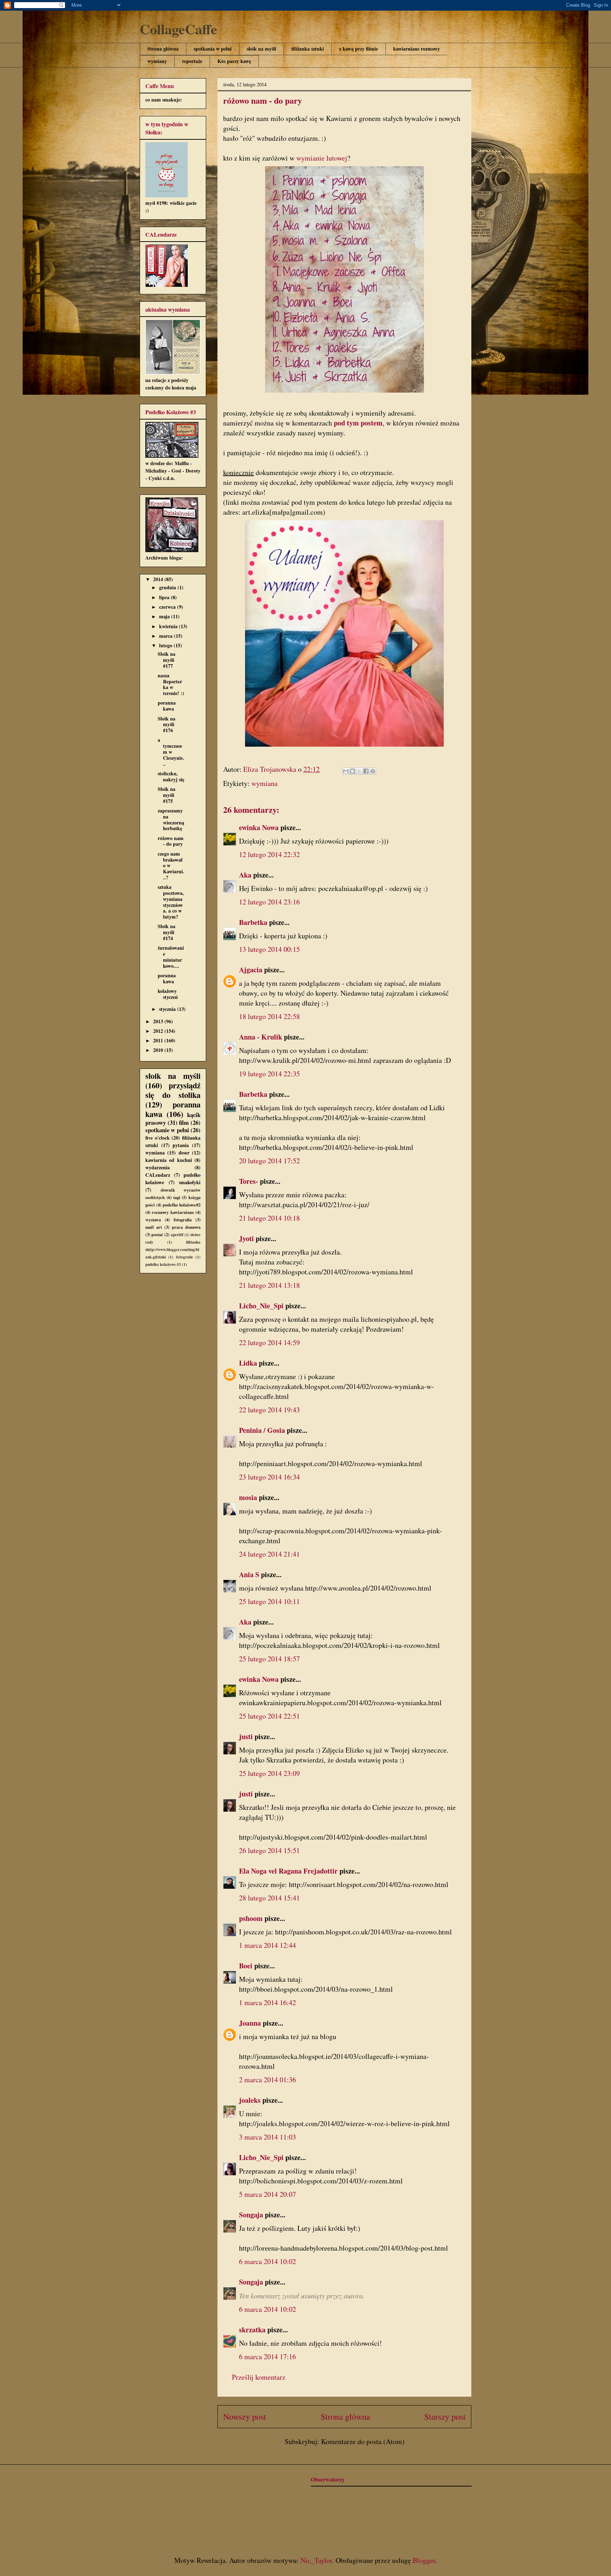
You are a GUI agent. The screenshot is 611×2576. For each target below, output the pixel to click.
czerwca (168, 607)
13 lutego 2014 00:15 (269, 949)
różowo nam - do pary (171, 841)
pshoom (251, 1918)
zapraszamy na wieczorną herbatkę (171, 819)
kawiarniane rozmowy (417, 49)
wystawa (153, 1220)
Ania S (249, 1574)
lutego (166, 645)
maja (165, 616)
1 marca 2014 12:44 (267, 1945)
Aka (245, 875)
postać (157, 1234)
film (184, 1122)
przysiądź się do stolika (173, 1090)
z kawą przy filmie (359, 49)
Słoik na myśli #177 (167, 660)
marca (167, 636)
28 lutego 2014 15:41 (269, 1898)
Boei (246, 1966)
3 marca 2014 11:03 (267, 2137)
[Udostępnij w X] (359, 771)
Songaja (251, 2215)
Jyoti (246, 1238)
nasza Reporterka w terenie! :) (171, 684)
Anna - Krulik (261, 1037)
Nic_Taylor (316, 2560)
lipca (165, 597)
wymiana (264, 783)
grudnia (168, 587)
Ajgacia (251, 970)
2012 (159, 1031)
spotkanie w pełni (167, 1130)
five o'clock (158, 1138)
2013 (159, 1021)
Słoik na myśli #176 (167, 725)
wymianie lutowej (322, 158)
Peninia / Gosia (262, 1430)
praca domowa (186, 1227)
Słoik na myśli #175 (167, 795)
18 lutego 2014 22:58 (269, 1016)
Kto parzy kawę (234, 61)
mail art (154, 1227)
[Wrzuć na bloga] (353, 771)
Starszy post (445, 2416)
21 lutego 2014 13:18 (269, 1285)
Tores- (249, 1181)
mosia (248, 1497)
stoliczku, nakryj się (171, 776)
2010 (159, 1050)
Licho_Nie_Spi (261, 1306)
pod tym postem (358, 423)
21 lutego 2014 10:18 (269, 1218)
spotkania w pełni (213, 49)
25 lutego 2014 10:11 (269, 1601)
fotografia (183, 1220)
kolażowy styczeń (168, 994)
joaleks (250, 2100)
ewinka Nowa (259, 827)
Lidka (248, 1363)
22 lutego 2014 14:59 (269, 1342)
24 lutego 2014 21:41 (269, 1554)
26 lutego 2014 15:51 (269, 1850)
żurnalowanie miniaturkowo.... (171, 957)
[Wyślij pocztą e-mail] (346, 771)
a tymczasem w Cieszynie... (171, 752)
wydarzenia (158, 1167)
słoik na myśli (261, 49)
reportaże (192, 61)
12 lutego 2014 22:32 (269, 854)
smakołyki (190, 1182)
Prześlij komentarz (259, 2377)
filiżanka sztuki (308, 49)
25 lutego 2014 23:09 (269, 1773)
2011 (159, 1040)
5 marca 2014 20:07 (267, 2194)
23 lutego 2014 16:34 (269, 1477)
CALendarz (158, 1175)
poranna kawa (167, 706)
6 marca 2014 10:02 (267, 2261)
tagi (177, 1197)
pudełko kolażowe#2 (182, 1205)
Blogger (424, 2560)
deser (184, 1153)
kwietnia (169, 626)
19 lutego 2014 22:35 (269, 1074)
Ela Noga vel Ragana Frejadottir (288, 1871)
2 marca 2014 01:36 (267, 2080)
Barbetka (253, 922)
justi (246, 1736)
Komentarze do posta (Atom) (363, 2441)
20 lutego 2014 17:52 (269, 1161)
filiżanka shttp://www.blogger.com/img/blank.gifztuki (173, 1249)
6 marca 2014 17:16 (267, 2357)
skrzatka (252, 2330)
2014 (159, 579)
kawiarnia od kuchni (169, 1160)
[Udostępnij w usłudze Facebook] (366, 771)
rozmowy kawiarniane (173, 1212)
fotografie (185, 1257)
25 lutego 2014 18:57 (269, 1659)
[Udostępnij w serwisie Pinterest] (373, 771)
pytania (181, 1145)
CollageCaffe (178, 29)
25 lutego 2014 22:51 (269, 1716)
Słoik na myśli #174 (167, 932)
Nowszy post (245, 2416)
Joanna (250, 2023)
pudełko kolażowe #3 (163, 1264)
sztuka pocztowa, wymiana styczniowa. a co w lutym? (171, 902)
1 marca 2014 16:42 (267, 2002)
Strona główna (163, 49)
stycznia (168, 1009)
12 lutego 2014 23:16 (269, 902)
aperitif (177, 1235)
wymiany (157, 61)
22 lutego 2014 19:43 (269, 1410)
